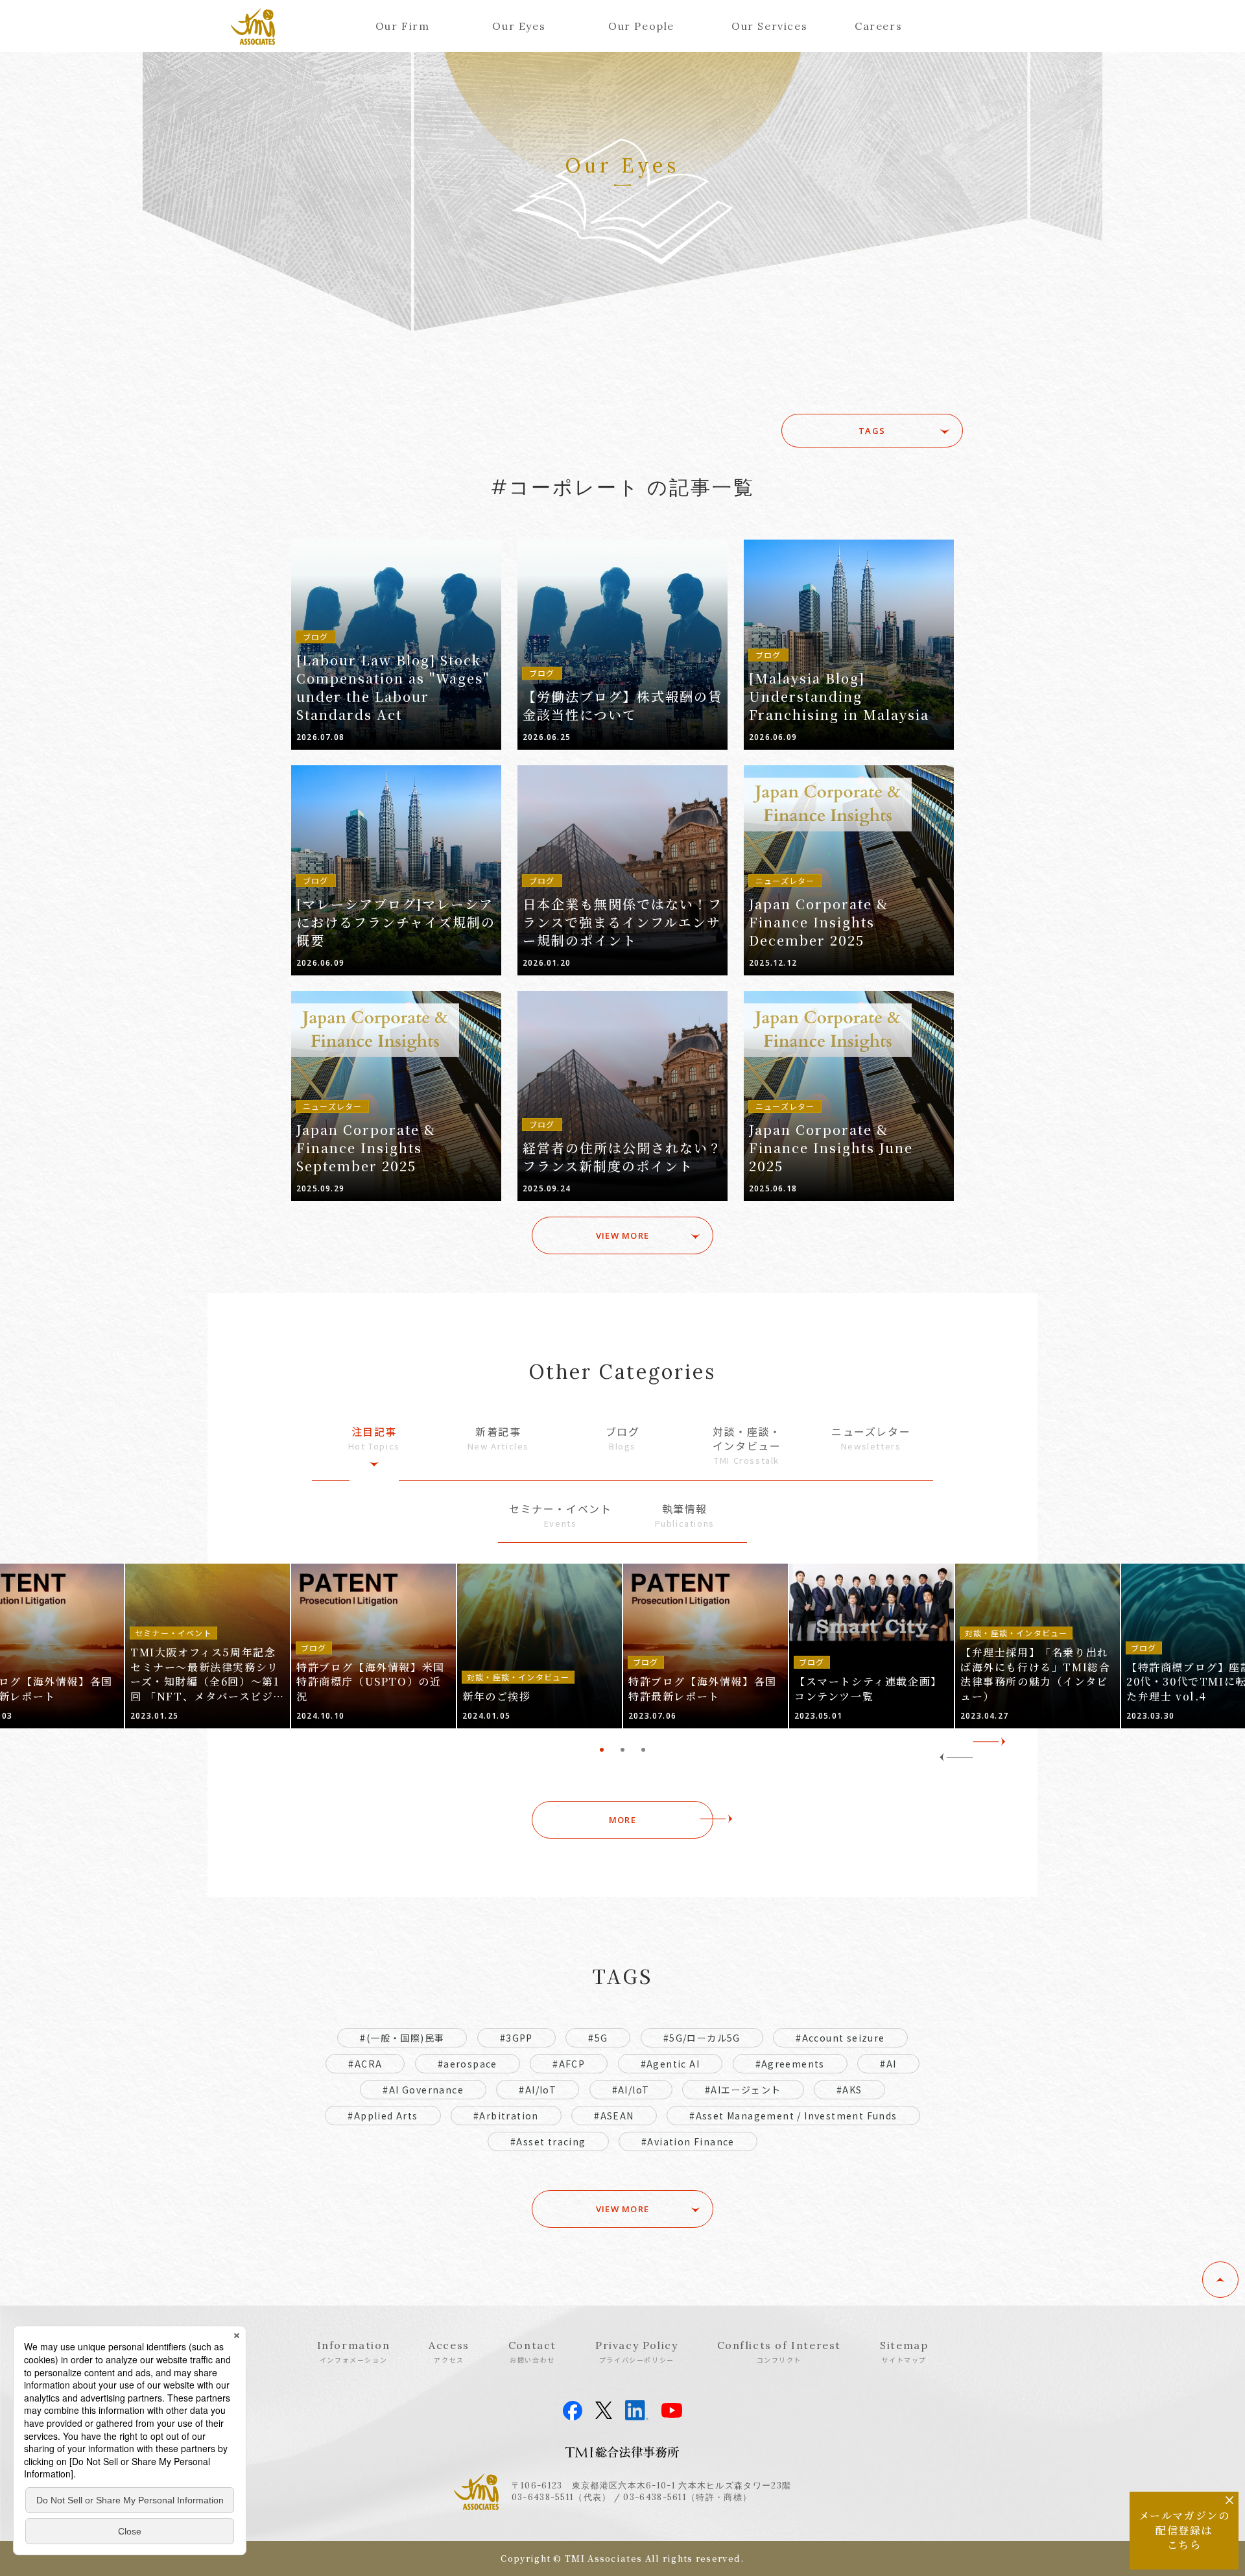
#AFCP (569, 2064)
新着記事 (498, 1438)
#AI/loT (631, 2090)
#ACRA (365, 2064)
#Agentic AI (670, 2064)
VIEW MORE (623, 1235)
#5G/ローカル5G (702, 2038)
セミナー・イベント (560, 1515)
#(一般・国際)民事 (402, 2038)
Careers (878, 26)
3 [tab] (643, 1750)
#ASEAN (614, 2116)
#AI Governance (423, 2090)
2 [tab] (622, 1750)
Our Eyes (519, 26)
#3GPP (516, 2038)
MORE (622, 1820)
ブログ (623, 1438)
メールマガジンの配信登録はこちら (1184, 2530)
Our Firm (403, 26)
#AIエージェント (743, 2090)
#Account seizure (840, 2038)
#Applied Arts (383, 2116)
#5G (598, 2038)
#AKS (849, 2090)
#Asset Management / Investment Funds (793, 2116)
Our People (641, 26)
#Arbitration (506, 2116)
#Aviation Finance (688, 2141)
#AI (888, 2064)
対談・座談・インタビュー (747, 1445)
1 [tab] (602, 1750)
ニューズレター (871, 1438)
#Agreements (790, 2064)
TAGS (872, 431)
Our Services (769, 26)
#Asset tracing (548, 2141)
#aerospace (468, 2064)
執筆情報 (685, 1515)
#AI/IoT (538, 2090)
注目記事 (374, 1438)
